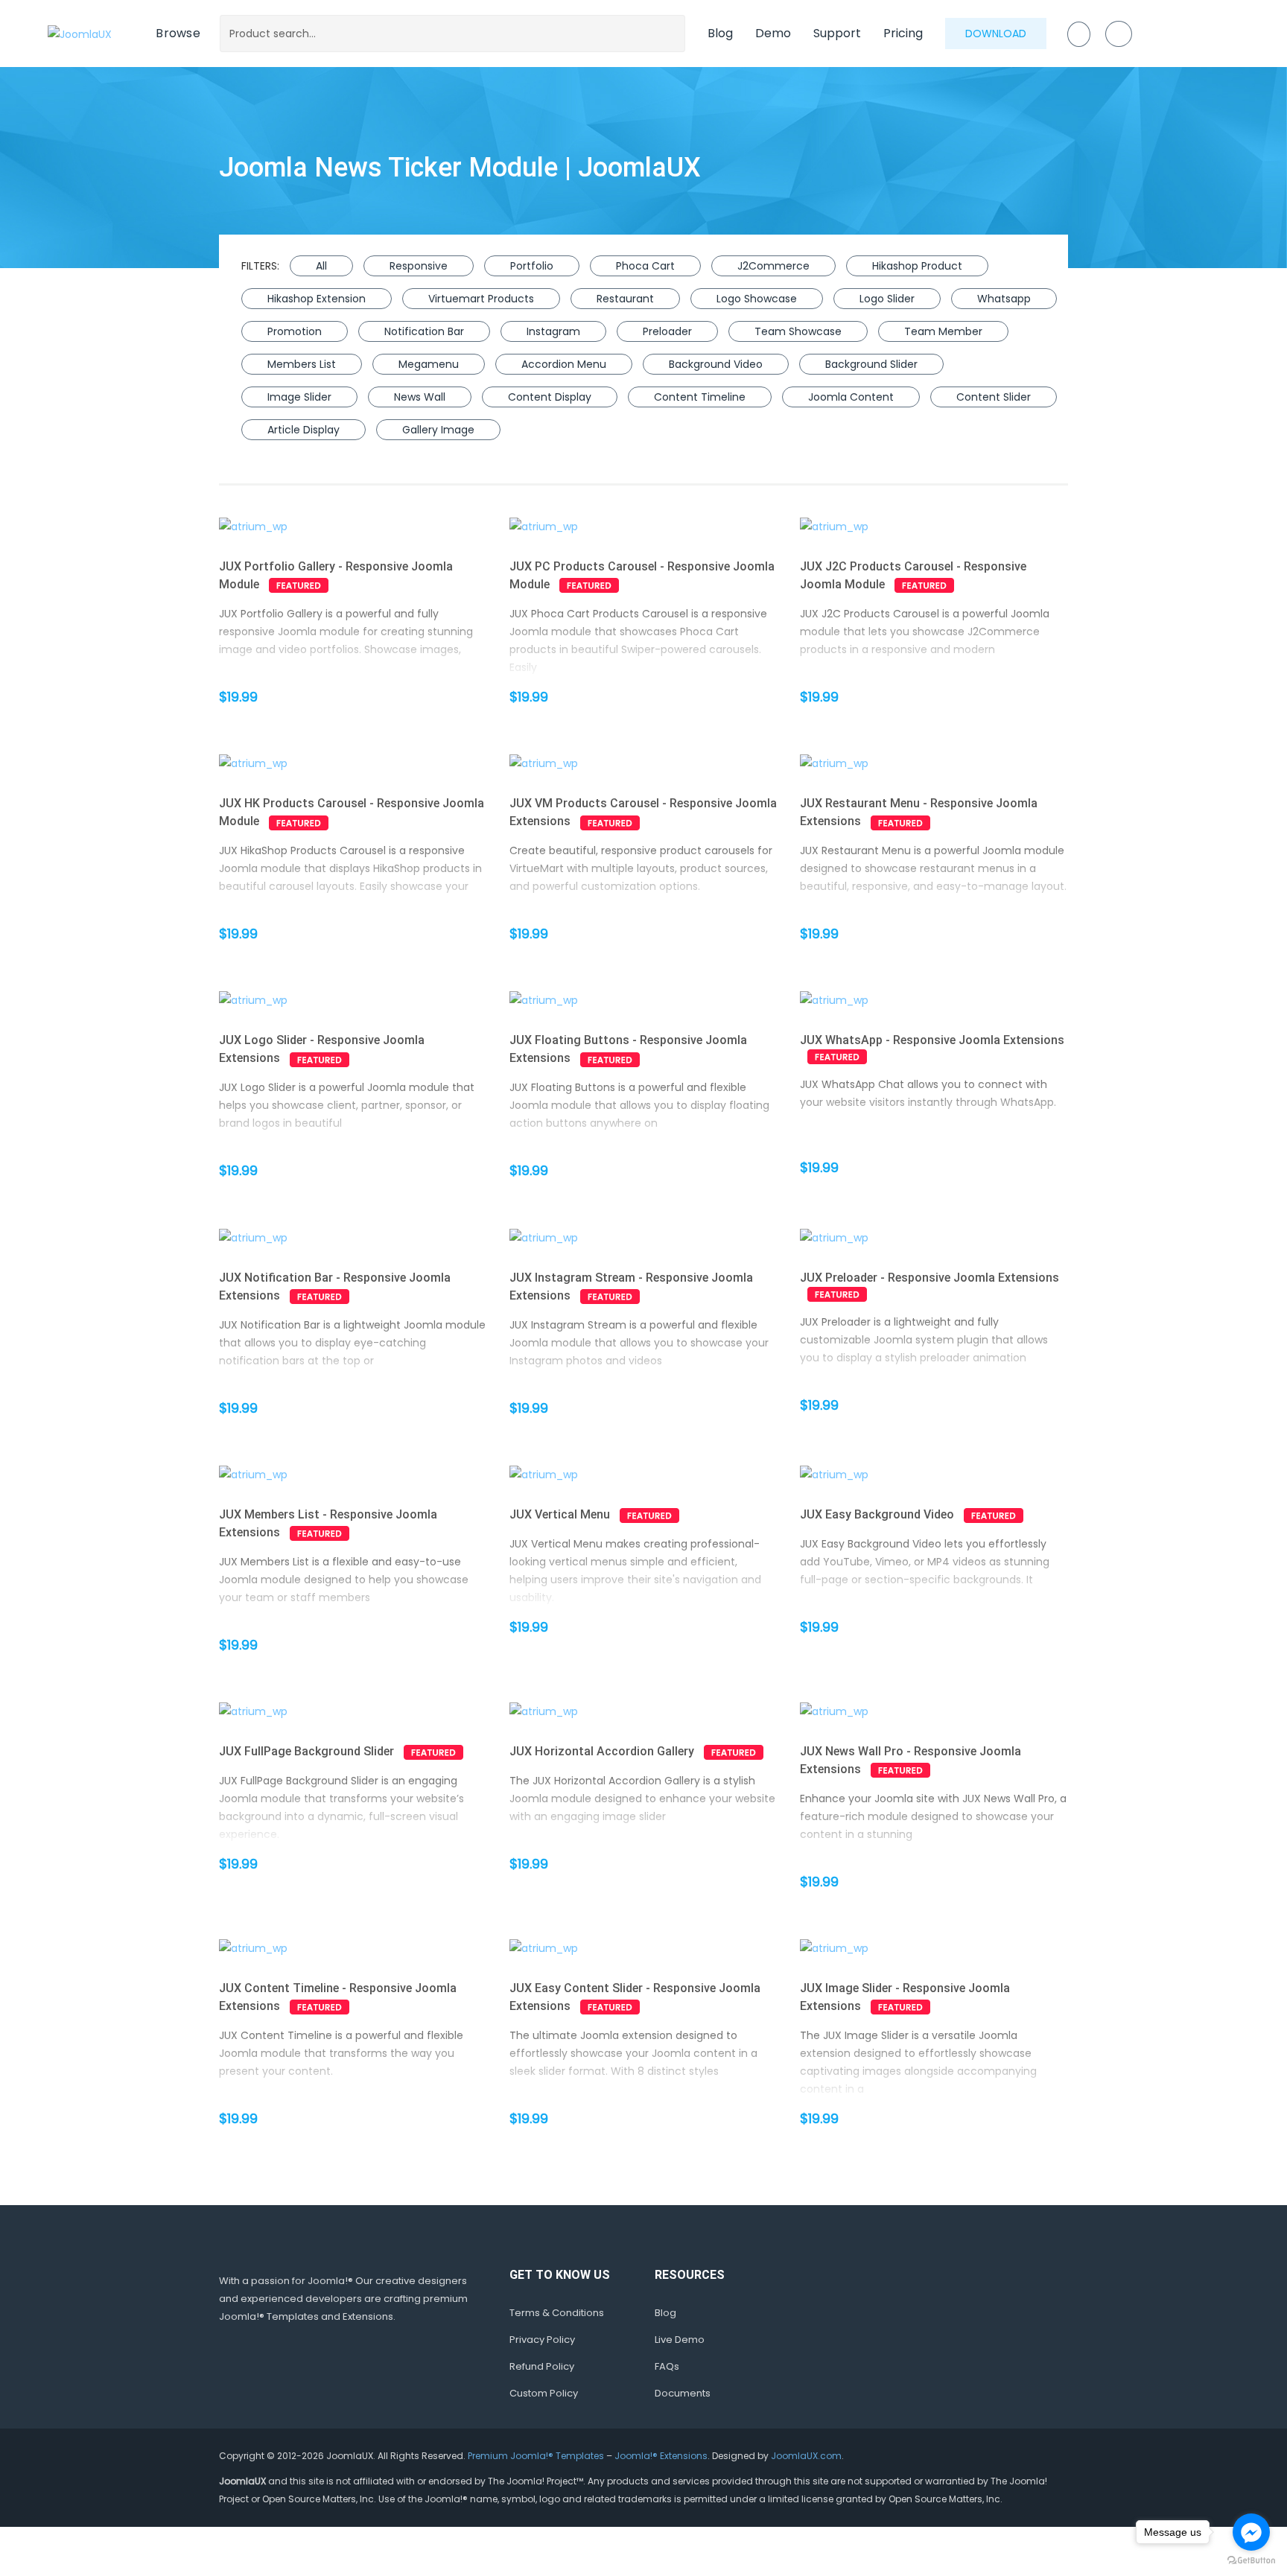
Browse (178, 33)
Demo (773, 33)
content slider (994, 397)
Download (996, 34)
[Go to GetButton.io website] (1251, 2561)
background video (716, 364)
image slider (299, 397)
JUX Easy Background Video (877, 1514)
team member (943, 331)
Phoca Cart (645, 266)
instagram (553, 331)
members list (302, 364)
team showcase (798, 331)
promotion (295, 331)
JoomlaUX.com (806, 2456)
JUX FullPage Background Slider (306, 1751)
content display (550, 397)
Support (837, 33)
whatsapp (1004, 299)
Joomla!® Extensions (661, 2456)
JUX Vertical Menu (560, 1514)
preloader (667, 331)
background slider (871, 364)
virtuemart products (481, 299)
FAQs (667, 2366)
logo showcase (757, 299)
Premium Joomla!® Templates (536, 2456)
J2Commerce (773, 266)
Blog (720, 33)
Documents (683, 2393)
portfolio (532, 266)
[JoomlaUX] (80, 33)
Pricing (903, 33)
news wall (420, 397)
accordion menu (564, 364)
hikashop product (917, 266)
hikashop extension (317, 299)
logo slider (887, 299)
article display (304, 430)
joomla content (851, 397)
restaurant (625, 299)
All (321, 266)
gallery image (438, 430)
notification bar (424, 331)
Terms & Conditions (557, 2313)
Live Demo (680, 2340)
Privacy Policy (542, 2340)
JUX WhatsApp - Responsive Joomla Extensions (932, 1040)
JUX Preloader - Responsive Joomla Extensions (929, 1278)
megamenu (429, 364)
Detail (379, 527)
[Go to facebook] (1251, 2532)
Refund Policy (542, 2366)
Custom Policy (544, 2393)
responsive (419, 266)
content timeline (700, 397)
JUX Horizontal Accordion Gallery (602, 1751)
